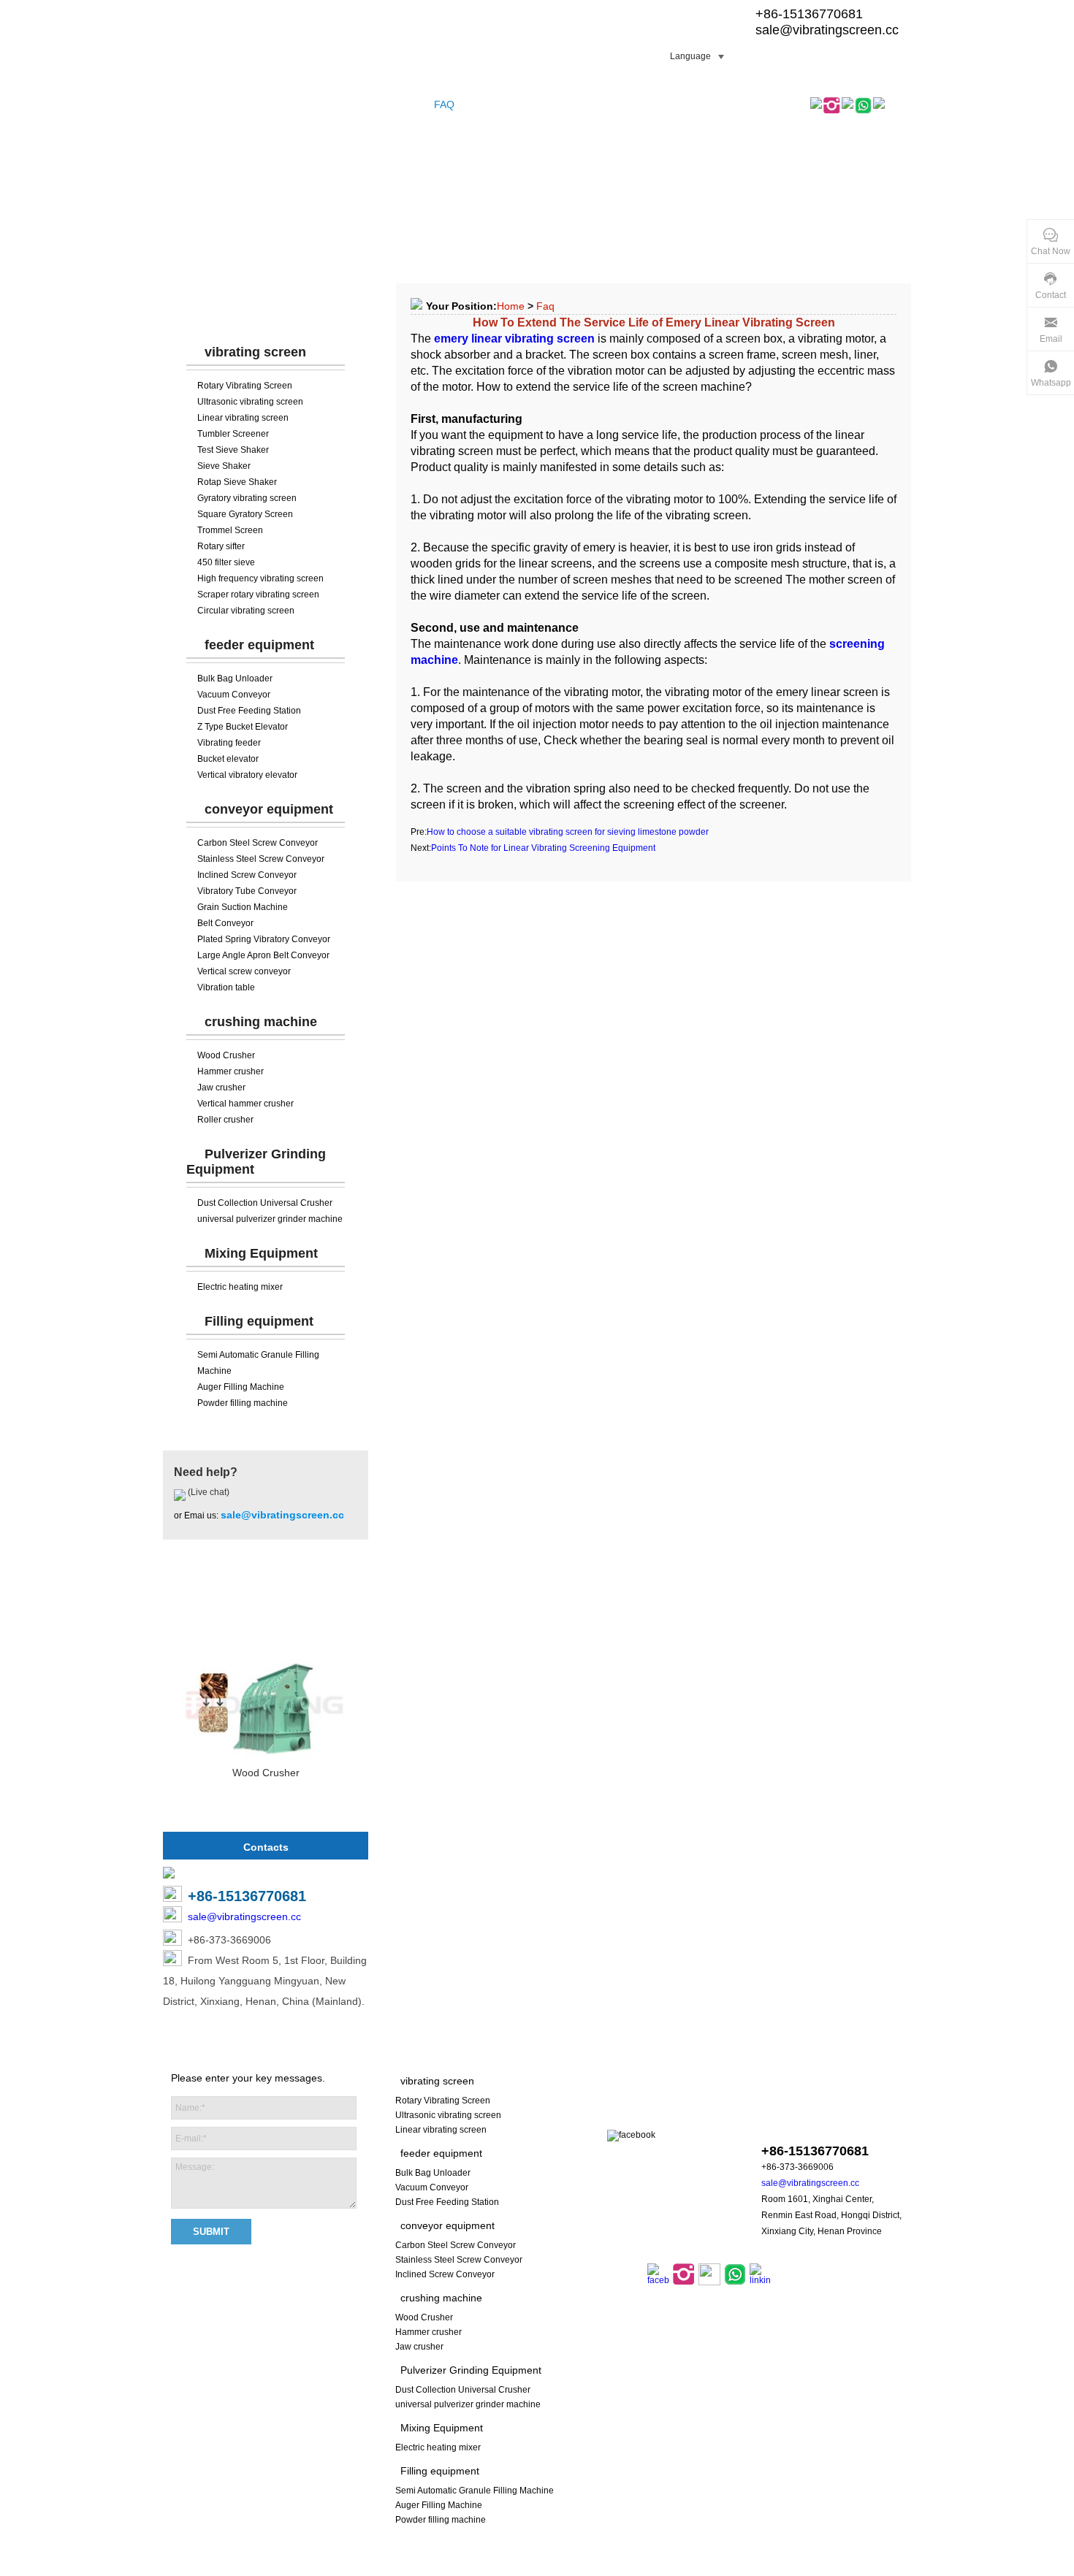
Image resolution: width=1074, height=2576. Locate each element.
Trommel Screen (230, 530)
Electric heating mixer (240, 1287)
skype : (813, 2123)
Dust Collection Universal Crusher (265, 1203)
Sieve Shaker (224, 466)
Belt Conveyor (225, 923)
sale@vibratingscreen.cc (827, 30)
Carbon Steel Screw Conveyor (258, 843)
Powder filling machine (243, 1403)
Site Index (525, 2568)
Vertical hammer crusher (245, 1104)
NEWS (483, 104)
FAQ (444, 104)
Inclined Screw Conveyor (247, 875)
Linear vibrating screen (243, 418)
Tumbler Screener (233, 434)
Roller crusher (225, 1120)
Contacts (266, 1847)
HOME (185, 104)
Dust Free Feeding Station (249, 711)
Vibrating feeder (229, 743)
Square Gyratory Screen (245, 514)
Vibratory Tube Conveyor (247, 891)
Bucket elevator (228, 759)
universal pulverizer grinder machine (270, 1219)
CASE (407, 104)
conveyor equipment (269, 809)
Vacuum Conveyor (234, 695)
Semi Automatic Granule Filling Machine (475, 2491)
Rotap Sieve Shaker (237, 482)
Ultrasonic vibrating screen (250, 402)
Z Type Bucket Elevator (243, 727)
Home (511, 306)
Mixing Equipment (261, 1253)
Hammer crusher (231, 1071)
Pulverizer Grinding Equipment (471, 2370)
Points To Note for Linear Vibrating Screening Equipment (543, 848)
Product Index (583, 2568)
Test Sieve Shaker (233, 450)
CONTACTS (618, 104)
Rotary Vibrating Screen (245, 386)
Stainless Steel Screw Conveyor (261, 859)
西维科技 (724, 2568)
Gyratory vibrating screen (247, 498)
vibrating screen (255, 352)
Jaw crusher (221, 1088)
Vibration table (226, 987)
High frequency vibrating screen (260, 578)
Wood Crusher (226, 1055)
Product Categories (266, 307)
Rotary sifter (221, 546)
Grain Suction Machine (243, 907)
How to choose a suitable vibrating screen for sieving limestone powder (568, 832)
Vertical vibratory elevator (247, 775)
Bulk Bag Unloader (235, 679)
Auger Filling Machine (241, 1387)
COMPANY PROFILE (332, 104)
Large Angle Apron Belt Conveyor (263, 955)
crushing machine (261, 1022)
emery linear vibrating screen (514, 339)
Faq (545, 306)
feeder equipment (259, 645)
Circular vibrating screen (246, 611)
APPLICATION (544, 104)
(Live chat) (207, 1492)
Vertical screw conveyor (244, 971)
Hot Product (266, 1603)
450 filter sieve (226, 562)
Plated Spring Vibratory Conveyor (264, 939)
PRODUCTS (242, 104)
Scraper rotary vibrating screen (258, 595)
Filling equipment (259, 1321)
